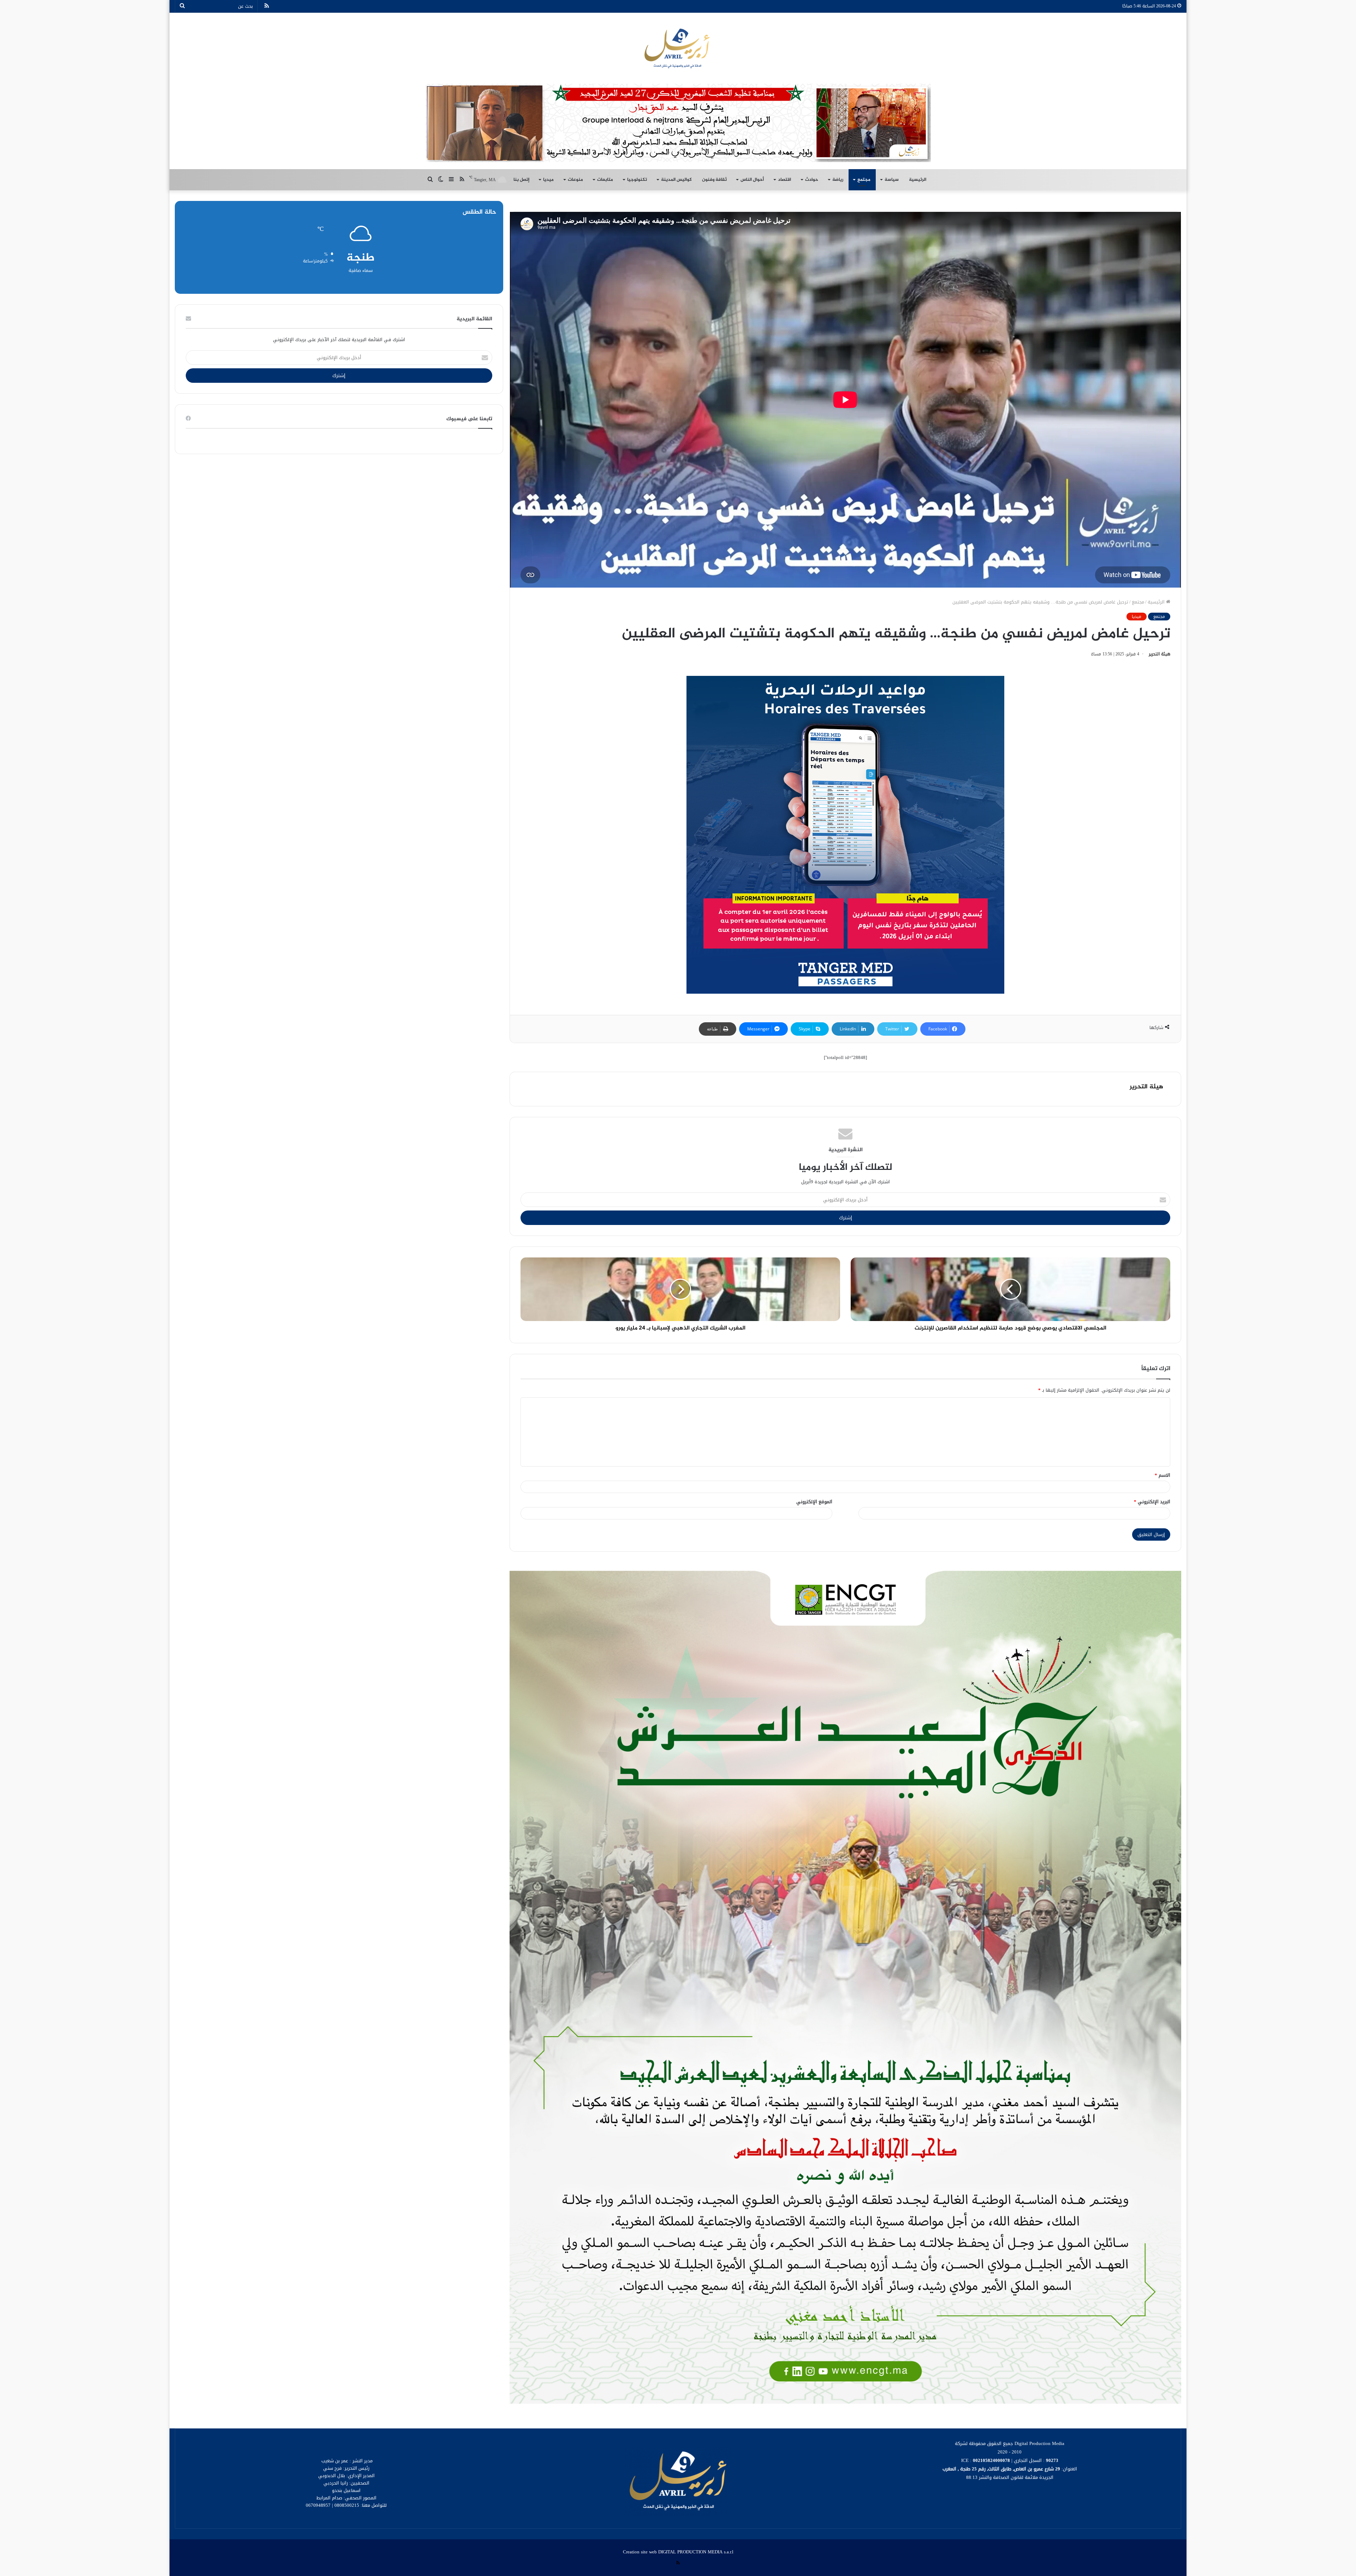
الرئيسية (918, 180)
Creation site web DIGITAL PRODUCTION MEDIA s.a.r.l (678, 2552)
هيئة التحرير (1159, 654)
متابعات (605, 180)
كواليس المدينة (676, 180)
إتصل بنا (521, 180)
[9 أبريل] (678, 48)
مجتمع (864, 180)
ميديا (548, 180)
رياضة (838, 180)
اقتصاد (784, 180)
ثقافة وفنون (714, 180)
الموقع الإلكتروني (814, 1502)
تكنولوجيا (637, 180)
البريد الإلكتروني (1152, 1502)
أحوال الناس (752, 180)
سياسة (892, 180)
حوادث (812, 180)
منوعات (575, 180)
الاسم (1162, 1475)
